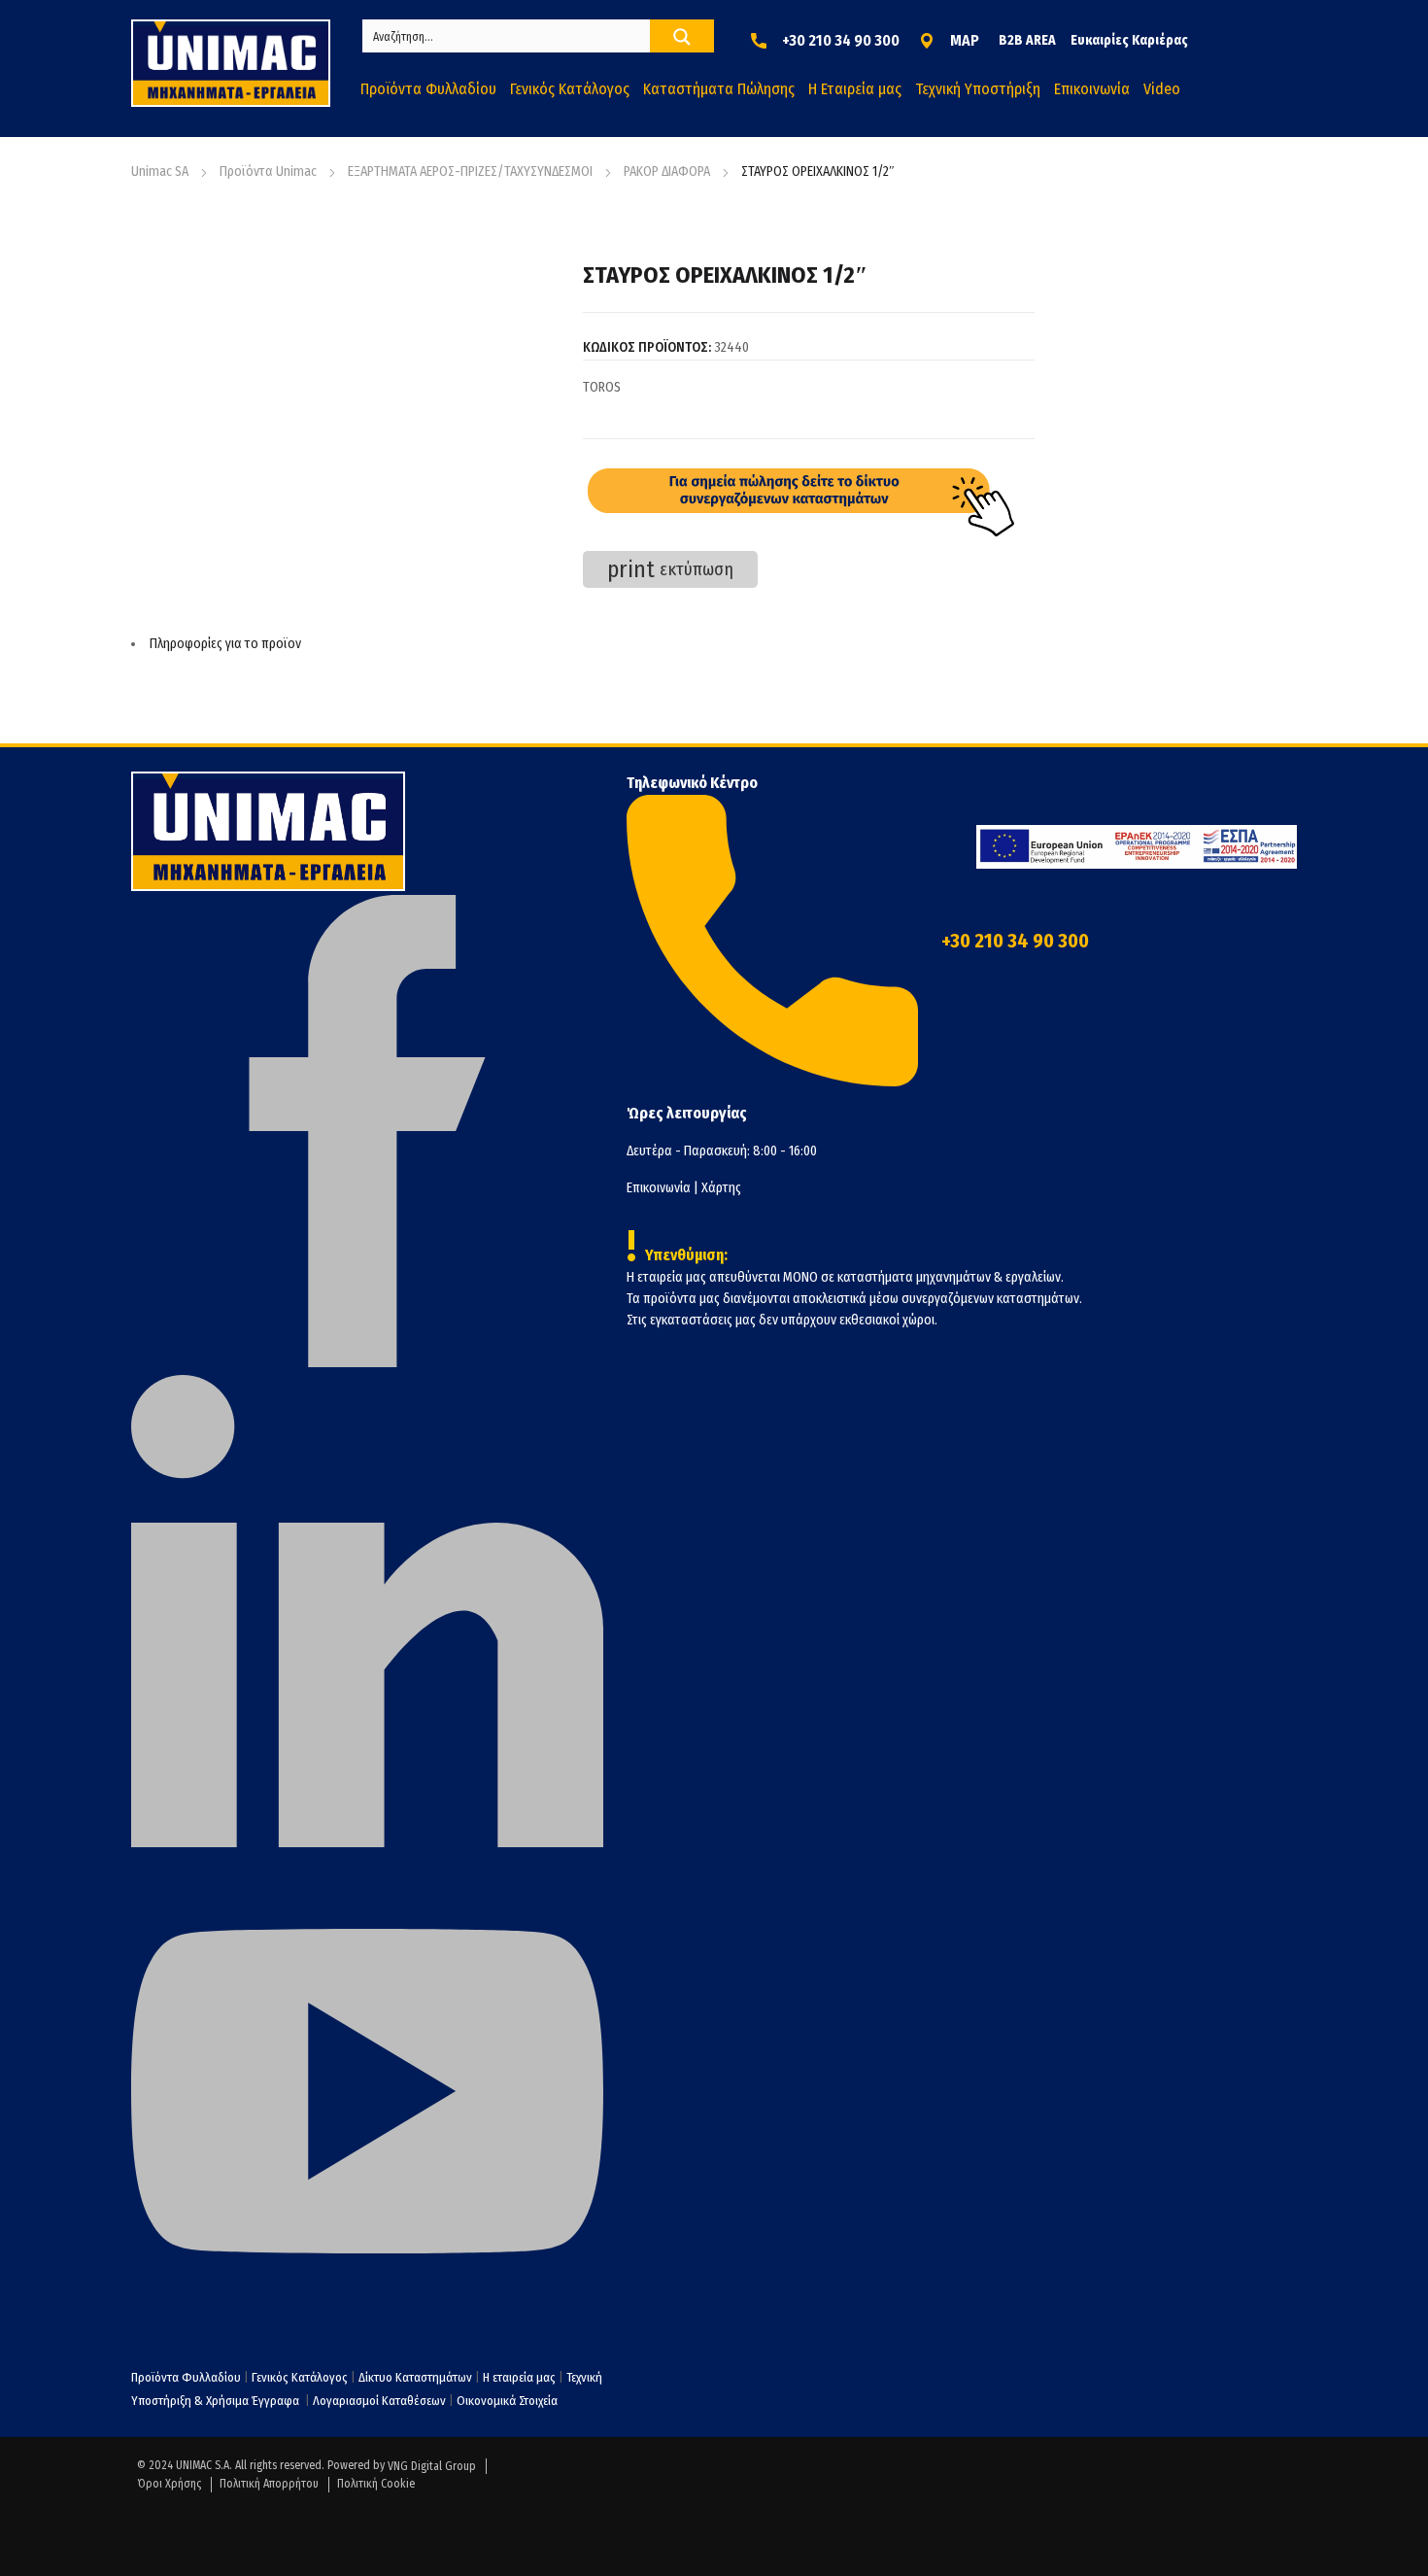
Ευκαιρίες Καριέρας (1129, 40)
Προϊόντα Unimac (268, 172)
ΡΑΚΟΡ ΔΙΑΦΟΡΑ (667, 172)
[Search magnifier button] (682, 37)
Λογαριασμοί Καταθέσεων (379, 2401)
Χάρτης (721, 1188)
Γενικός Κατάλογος (300, 2377)
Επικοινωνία (659, 1188)
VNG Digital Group (432, 2466)
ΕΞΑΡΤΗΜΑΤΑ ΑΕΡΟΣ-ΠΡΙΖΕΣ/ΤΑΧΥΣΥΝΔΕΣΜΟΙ (470, 172)
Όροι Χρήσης (169, 2484)
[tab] (583, 644)
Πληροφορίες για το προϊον (225, 644)
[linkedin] (367, 1843)
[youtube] (367, 2323)
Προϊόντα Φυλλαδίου (186, 2377)
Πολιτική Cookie (376, 2484)
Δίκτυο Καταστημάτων (417, 2377)
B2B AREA (1027, 40)
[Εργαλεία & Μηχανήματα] (231, 63)
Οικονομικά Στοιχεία (507, 2401)
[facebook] (367, 1363)
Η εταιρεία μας (519, 2377)
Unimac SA (160, 172)
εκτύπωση (670, 569)
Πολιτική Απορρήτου (269, 2484)
